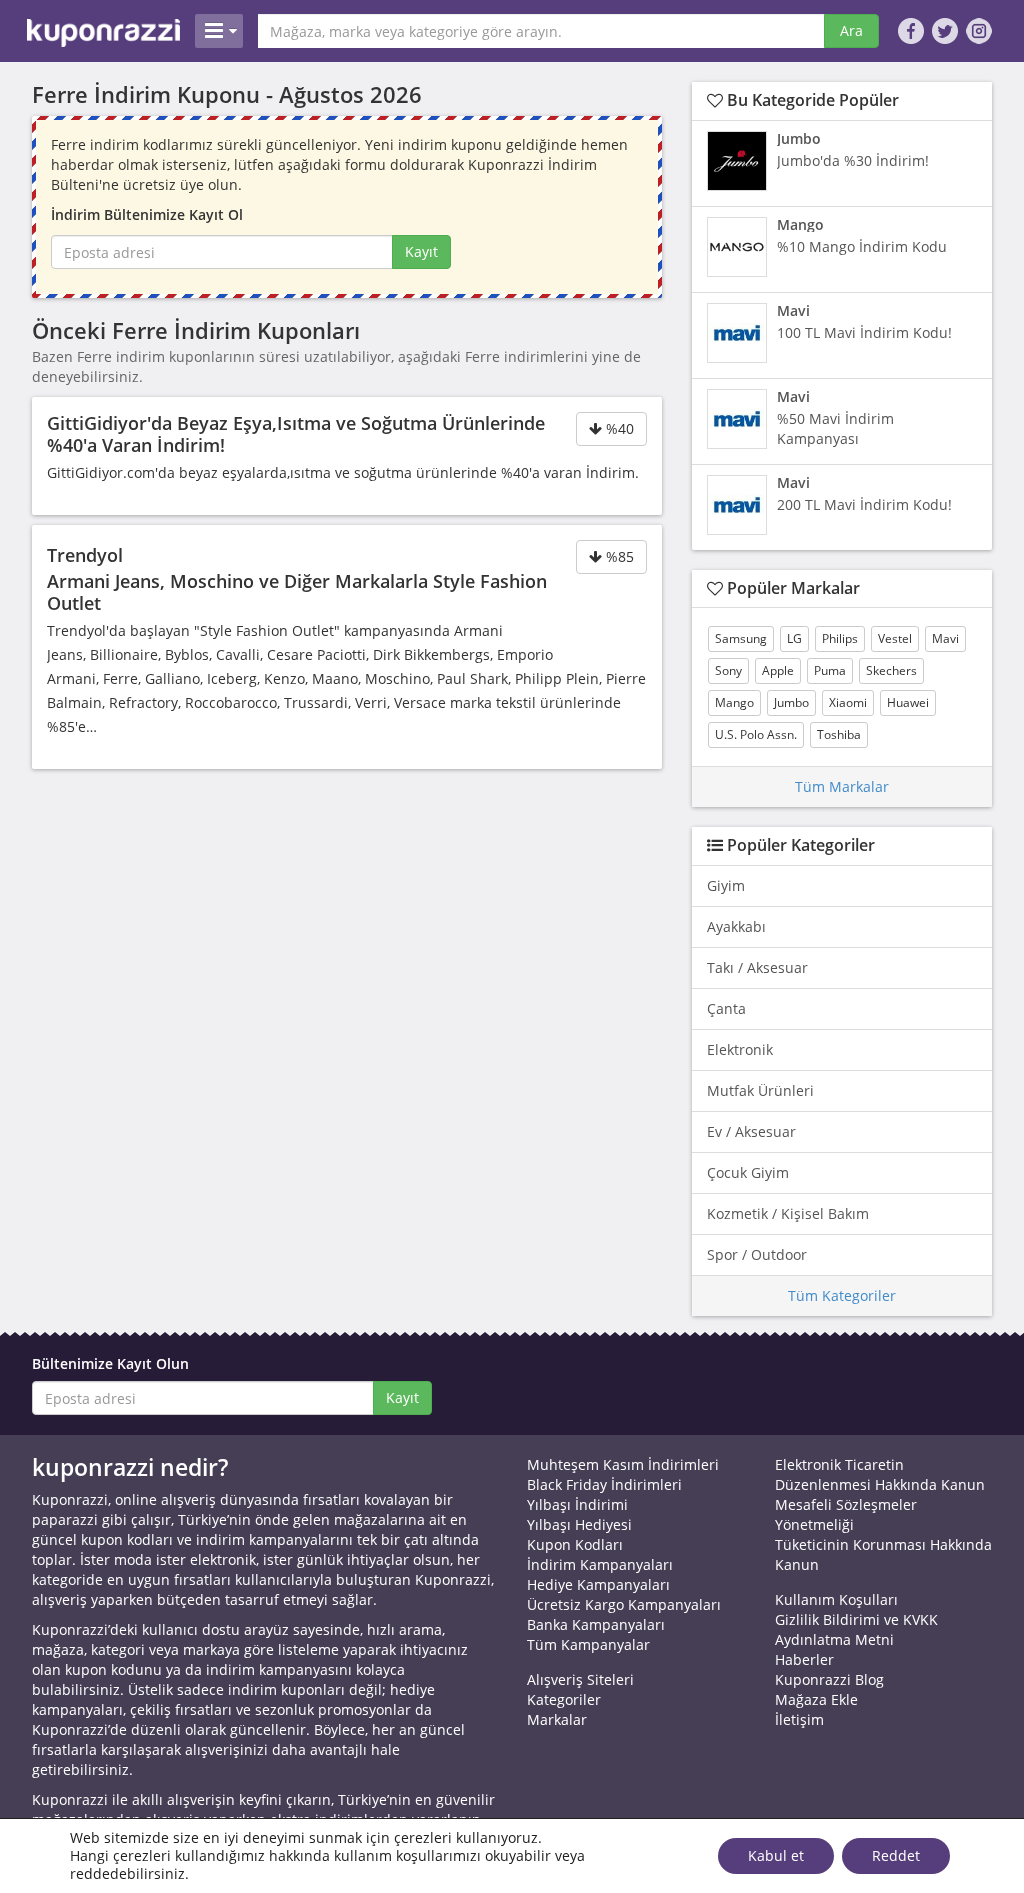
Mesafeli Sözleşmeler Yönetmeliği (846, 1514)
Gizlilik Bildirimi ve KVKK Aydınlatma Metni (856, 1629)
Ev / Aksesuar (751, 1131)
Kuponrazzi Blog (829, 1679)
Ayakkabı (736, 926)
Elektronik (740, 1049)
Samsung (741, 638)
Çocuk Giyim (748, 1172)
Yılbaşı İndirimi (577, 1504)
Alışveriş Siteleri (580, 1679)
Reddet (896, 1855)
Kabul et (776, 1855)
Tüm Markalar (842, 786)
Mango (734, 702)
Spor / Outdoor (757, 1254)
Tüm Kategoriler (842, 1295)
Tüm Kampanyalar (588, 1644)
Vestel (895, 638)
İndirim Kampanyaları (600, 1564)
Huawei (908, 702)
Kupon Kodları (575, 1544)
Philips (840, 638)
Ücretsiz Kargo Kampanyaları (624, 1604)
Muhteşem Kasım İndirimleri (623, 1464)
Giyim (726, 885)
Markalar (557, 1719)
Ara (851, 30)
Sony (728, 670)
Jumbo (791, 702)
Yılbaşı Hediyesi (579, 1524)
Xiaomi (848, 702)
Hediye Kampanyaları (598, 1584)
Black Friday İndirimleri (604, 1484)
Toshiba (839, 734)
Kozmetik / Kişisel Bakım (788, 1213)
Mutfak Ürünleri (760, 1090)
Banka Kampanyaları (596, 1624)
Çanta (726, 1008)
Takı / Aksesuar (757, 967)
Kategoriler (564, 1699)
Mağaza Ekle (816, 1699)
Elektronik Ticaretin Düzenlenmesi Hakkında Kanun (880, 1474)
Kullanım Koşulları (836, 1599)
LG (794, 638)
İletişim (799, 1719)
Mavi (945, 638)
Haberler (804, 1659)
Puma (830, 670)
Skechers (891, 670)
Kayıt (421, 251)
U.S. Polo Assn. (756, 734)
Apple (778, 670)
